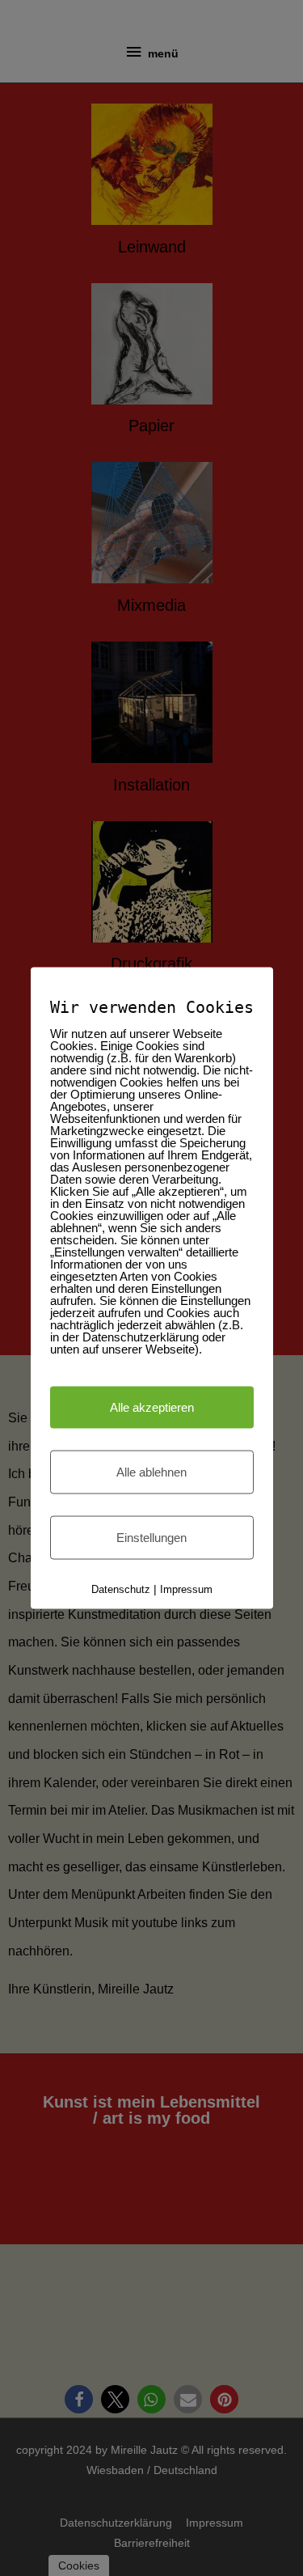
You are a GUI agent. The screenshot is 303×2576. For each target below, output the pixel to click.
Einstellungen (151, 1537)
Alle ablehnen (151, 1471)
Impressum (186, 1589)
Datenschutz (121, 1589)
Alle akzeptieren (152, 1407)
